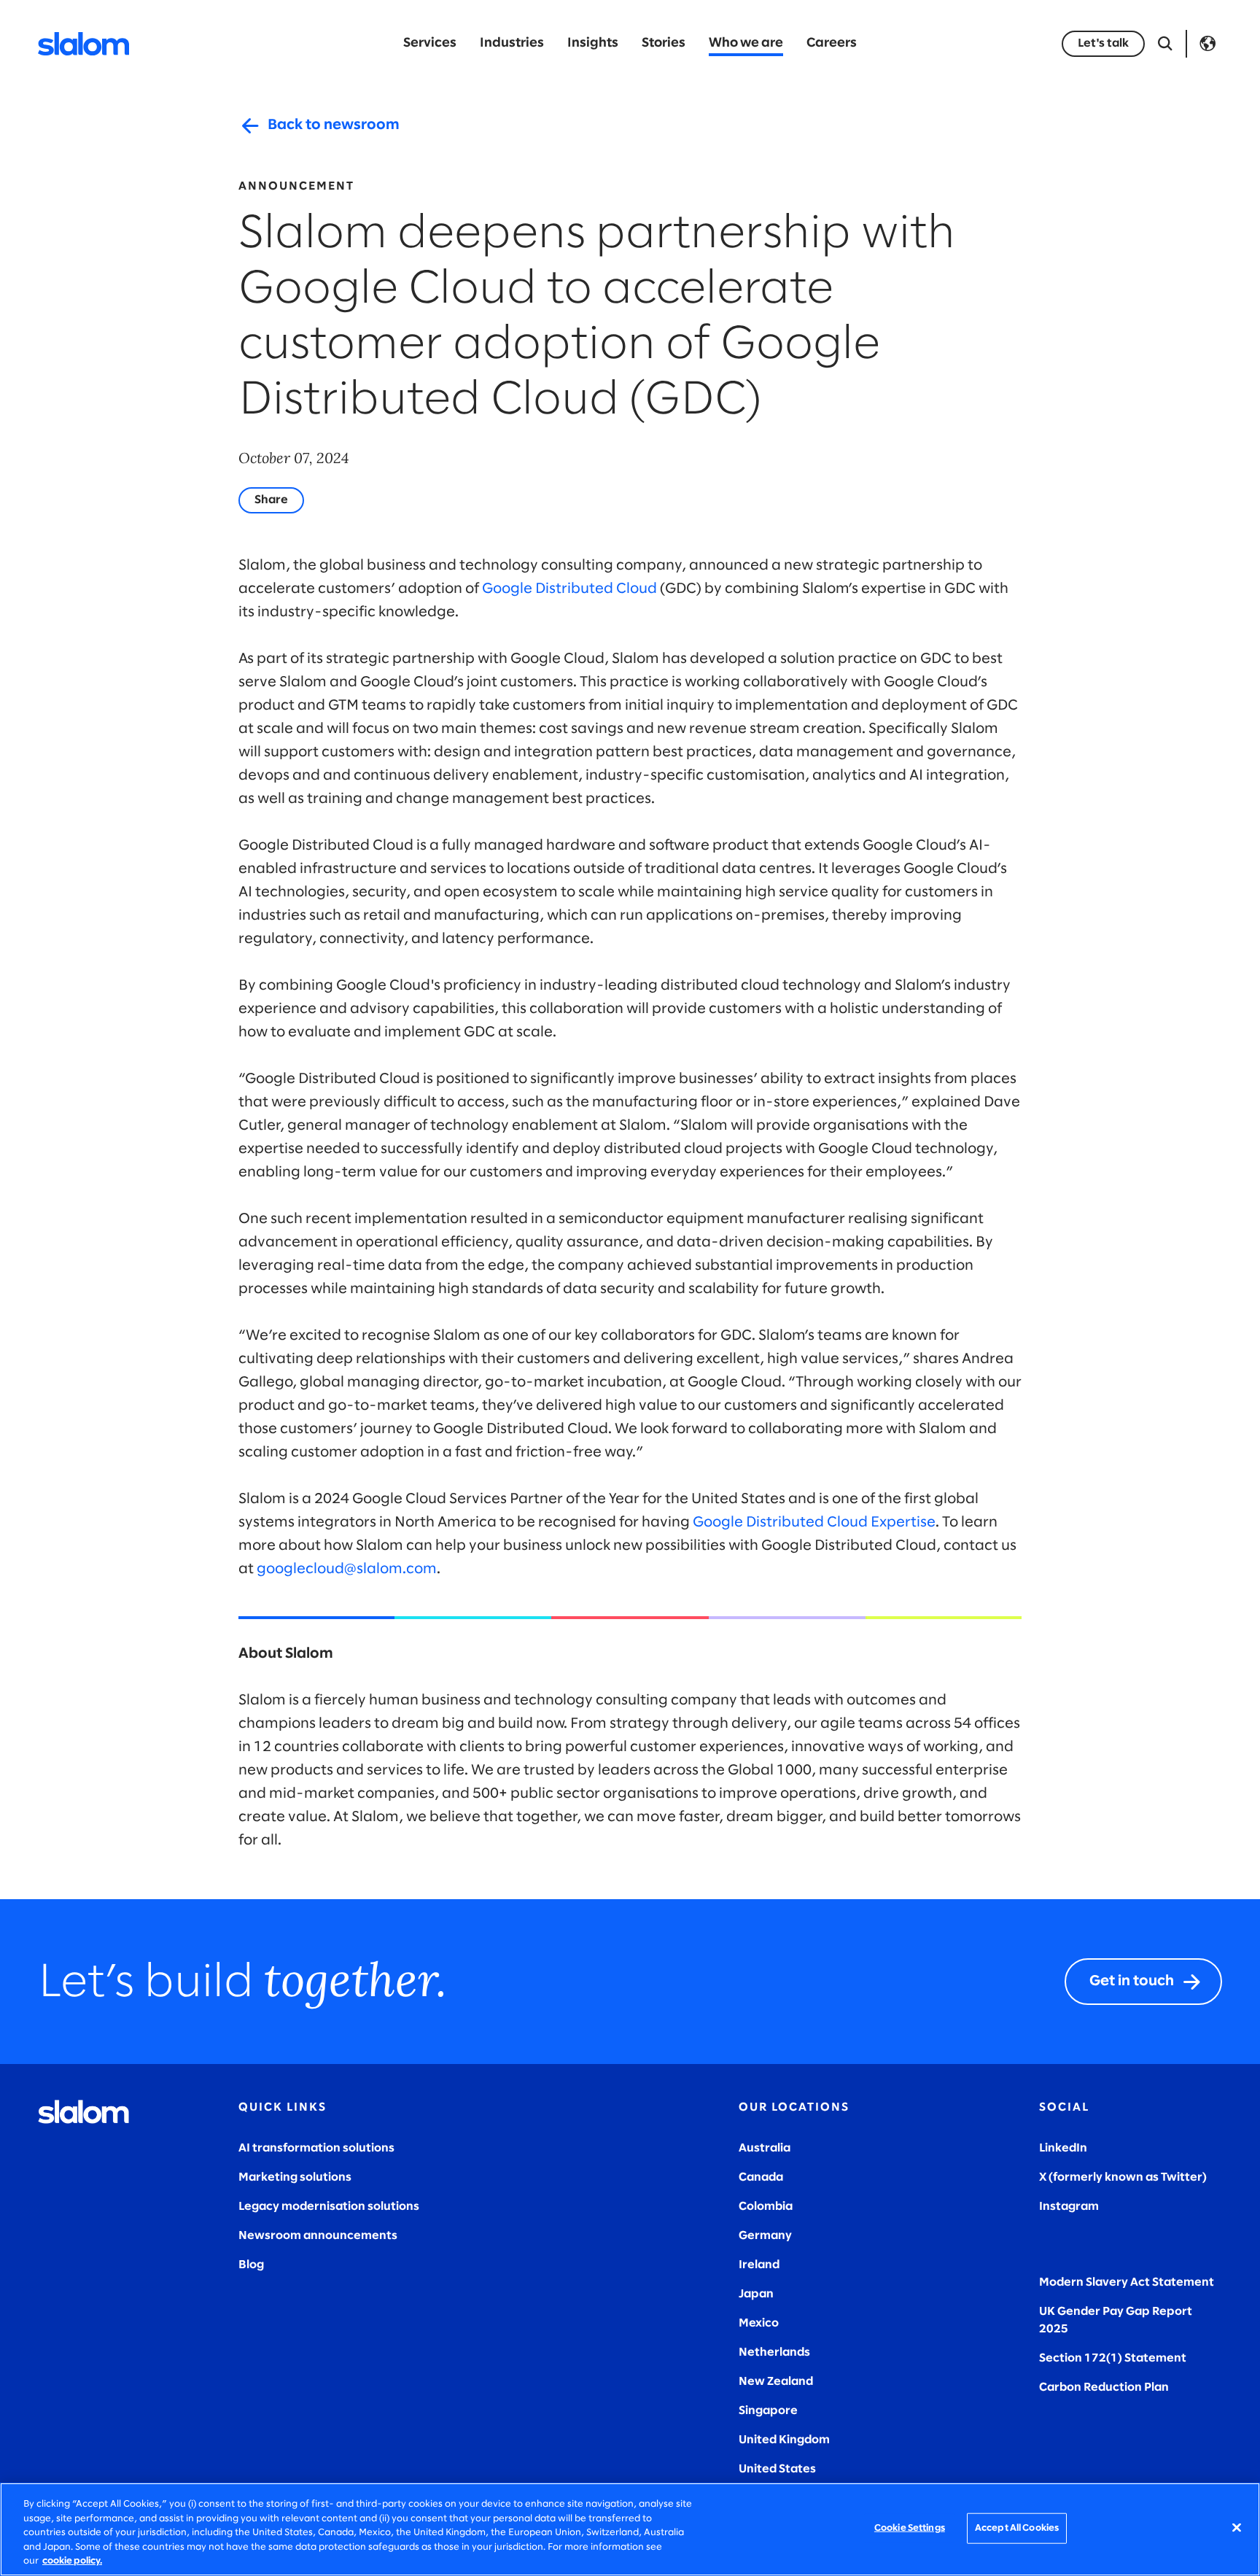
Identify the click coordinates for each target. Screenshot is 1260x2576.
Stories (664, 43)
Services (430, 43)
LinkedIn (1063, 2148)
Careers (832, 43)
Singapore (768, 2411)
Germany (765, 2236)
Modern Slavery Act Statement (1127, 2282)
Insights (593, 43)
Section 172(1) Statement (1113, 2358)
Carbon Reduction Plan (1104, 2387)
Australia (765, 2148)
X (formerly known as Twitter (1121, 2177)
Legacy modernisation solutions (329, 2207)
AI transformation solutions (316, 2148)
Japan (756, 2294)
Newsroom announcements (318, 2236)
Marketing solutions (295, 2177)
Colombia (766, 2207)
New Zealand (776, 2382)
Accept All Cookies (1017, 2528)
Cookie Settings (910, 2528)
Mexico (759, 2323)
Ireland (759, 2265)
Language (1207, 44)
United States (777, 2469)
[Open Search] (1165, 44)
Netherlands (774, 2352)
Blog (251, 2265)
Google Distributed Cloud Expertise (814, 1522)
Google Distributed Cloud (569, 589)
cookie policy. (72, 2561)
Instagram (1069, 2207)
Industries (512, 43)
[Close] (1237, 2528)
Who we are (746, 43)
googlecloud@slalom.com (347, 1569)
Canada (761, 2177)
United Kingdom (784, 2440)
